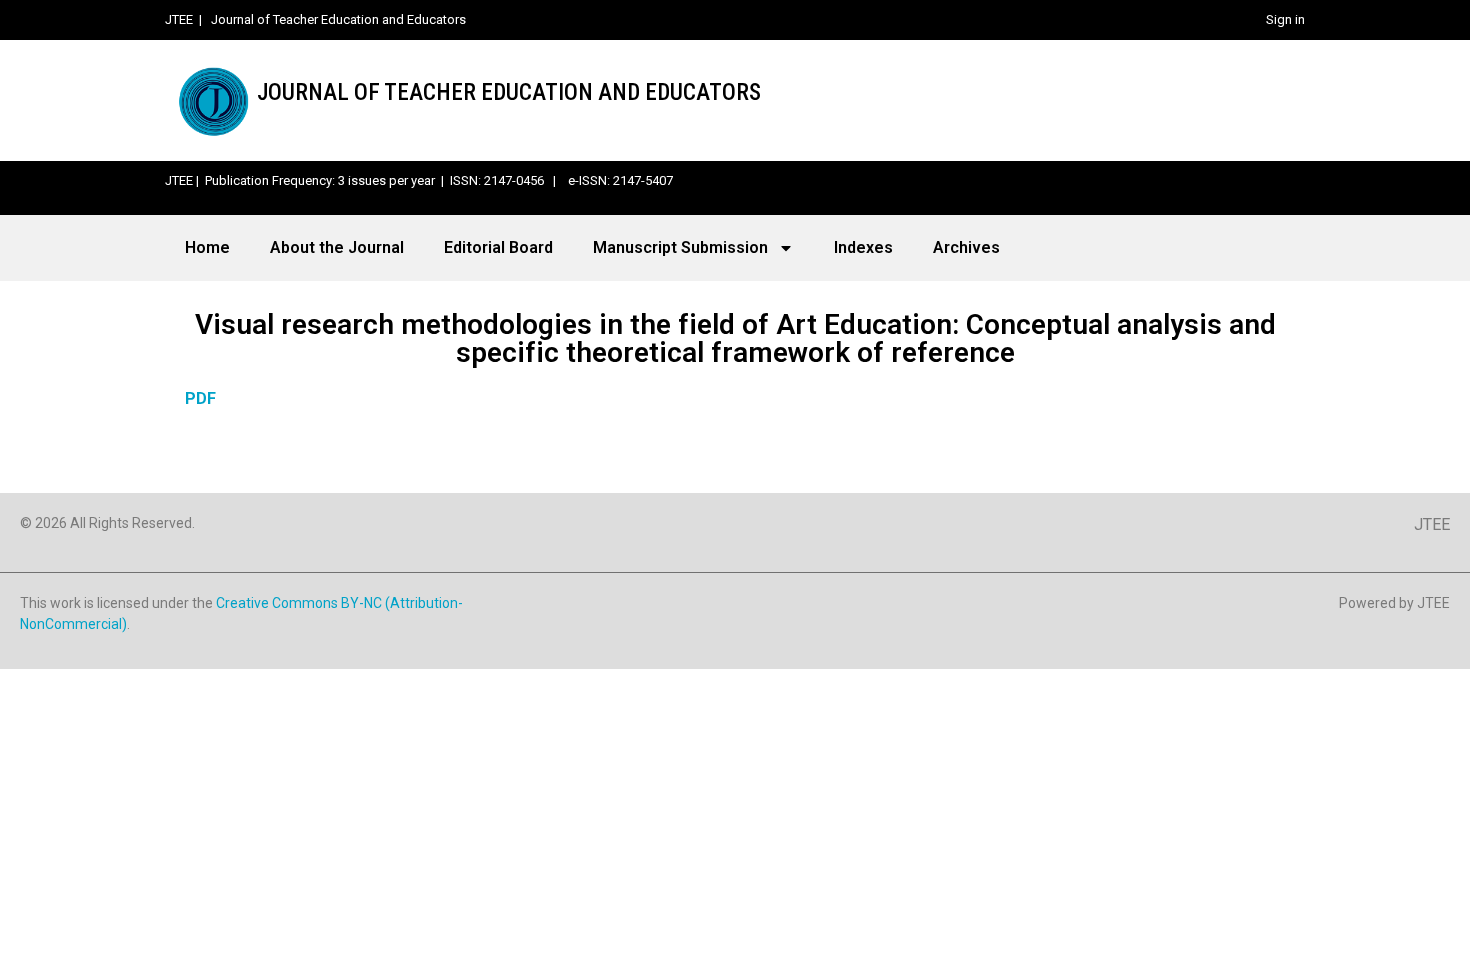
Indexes (863, 247)
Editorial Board (498, 247)
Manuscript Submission (680, 247)
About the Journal (337, 247)
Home (207, 247)
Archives (966, 247)
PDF (200, 398)
